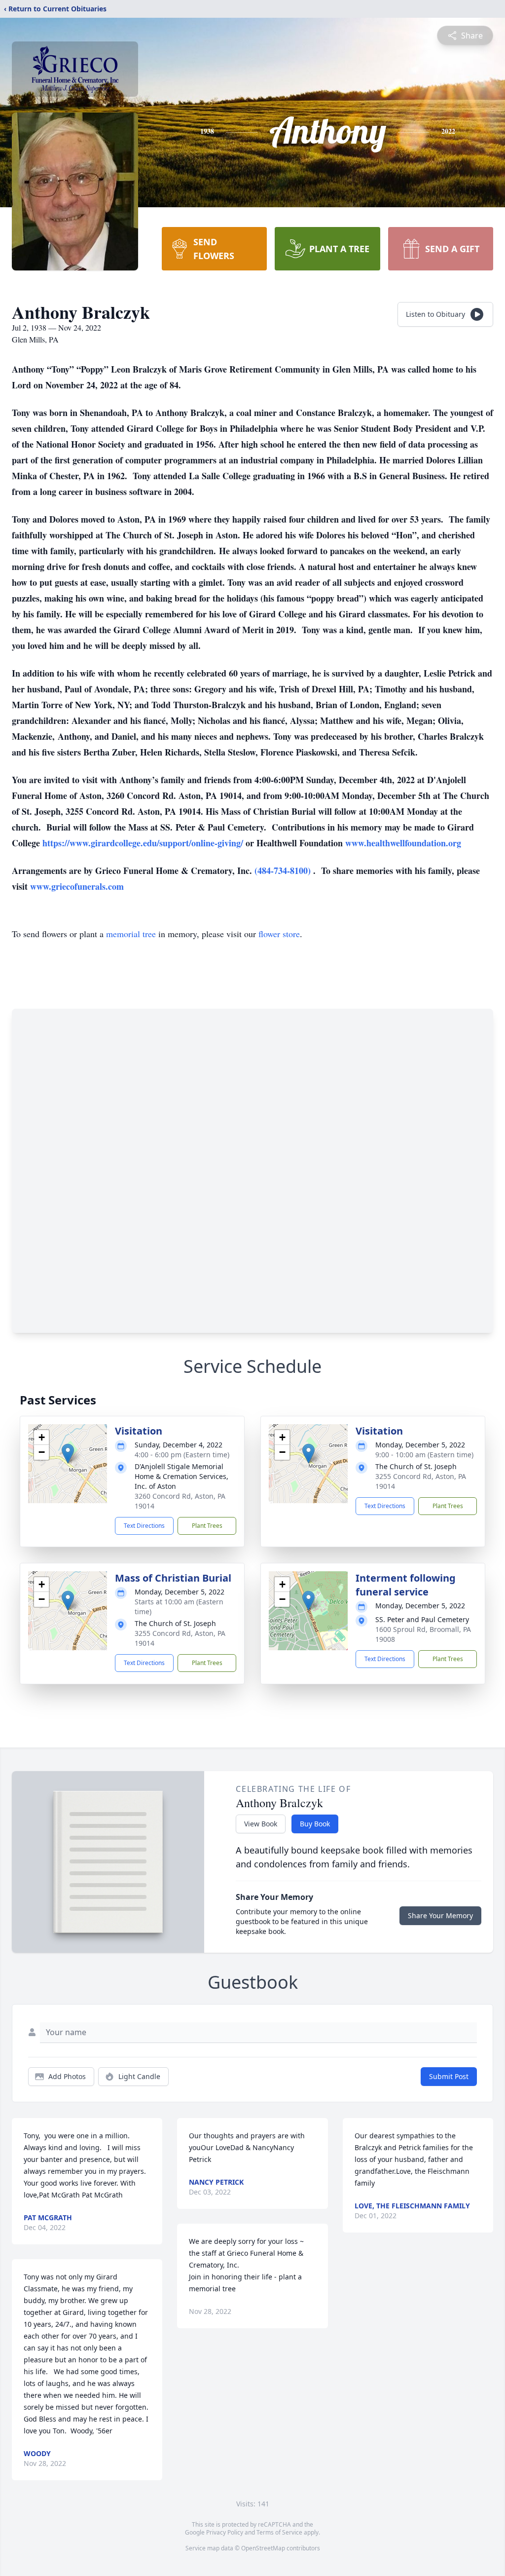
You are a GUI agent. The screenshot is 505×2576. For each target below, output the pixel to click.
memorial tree (131, 934)
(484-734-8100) (284, 871)
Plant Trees (207, 1526)
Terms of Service (279, 2532)
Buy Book (315, 1824)
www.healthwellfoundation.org (403, 843)
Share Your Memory (440, 1915)
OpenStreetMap (263, 2548)
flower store (279, 934)
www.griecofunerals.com (77, 886)
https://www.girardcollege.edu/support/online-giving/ (144, 843)
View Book (261, 1824)
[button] (68, 1454)
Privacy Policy (225, 2532)
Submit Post (449, 2076)
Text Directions (144, 1526)
